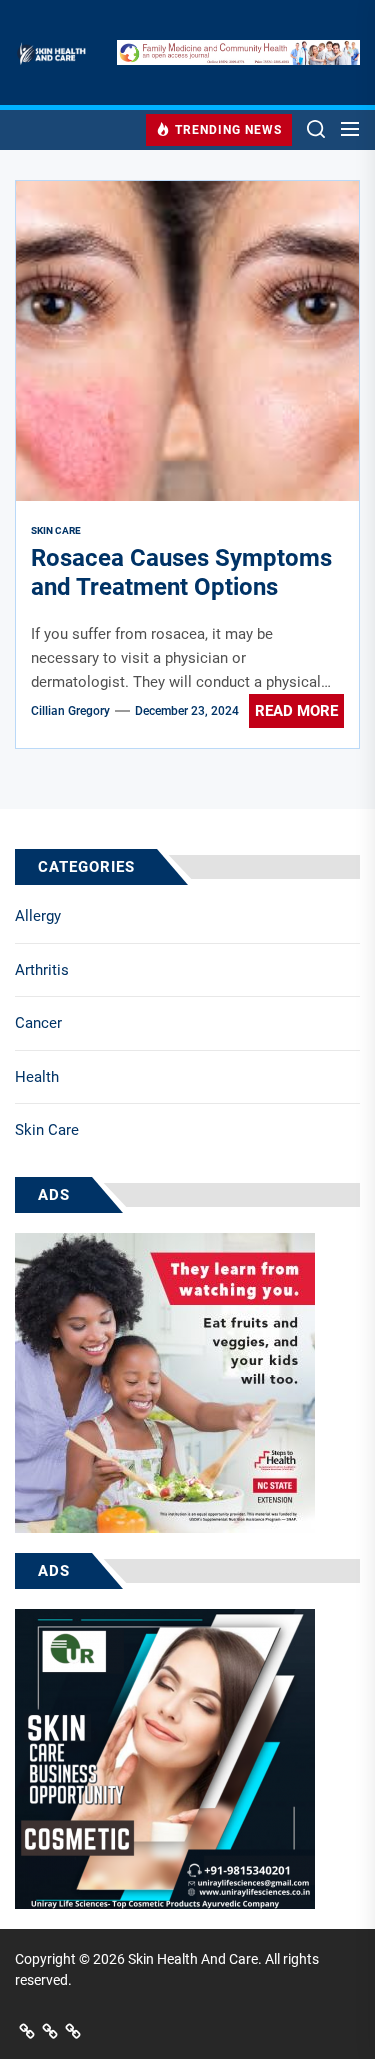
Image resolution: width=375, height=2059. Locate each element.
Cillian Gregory (70, 711)
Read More (296, 711)
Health (37, 1077)
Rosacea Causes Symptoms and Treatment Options (181, 572)
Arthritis (42, 970)
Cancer (38, 1023)
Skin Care (47, 1130)
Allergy (38, 916)
